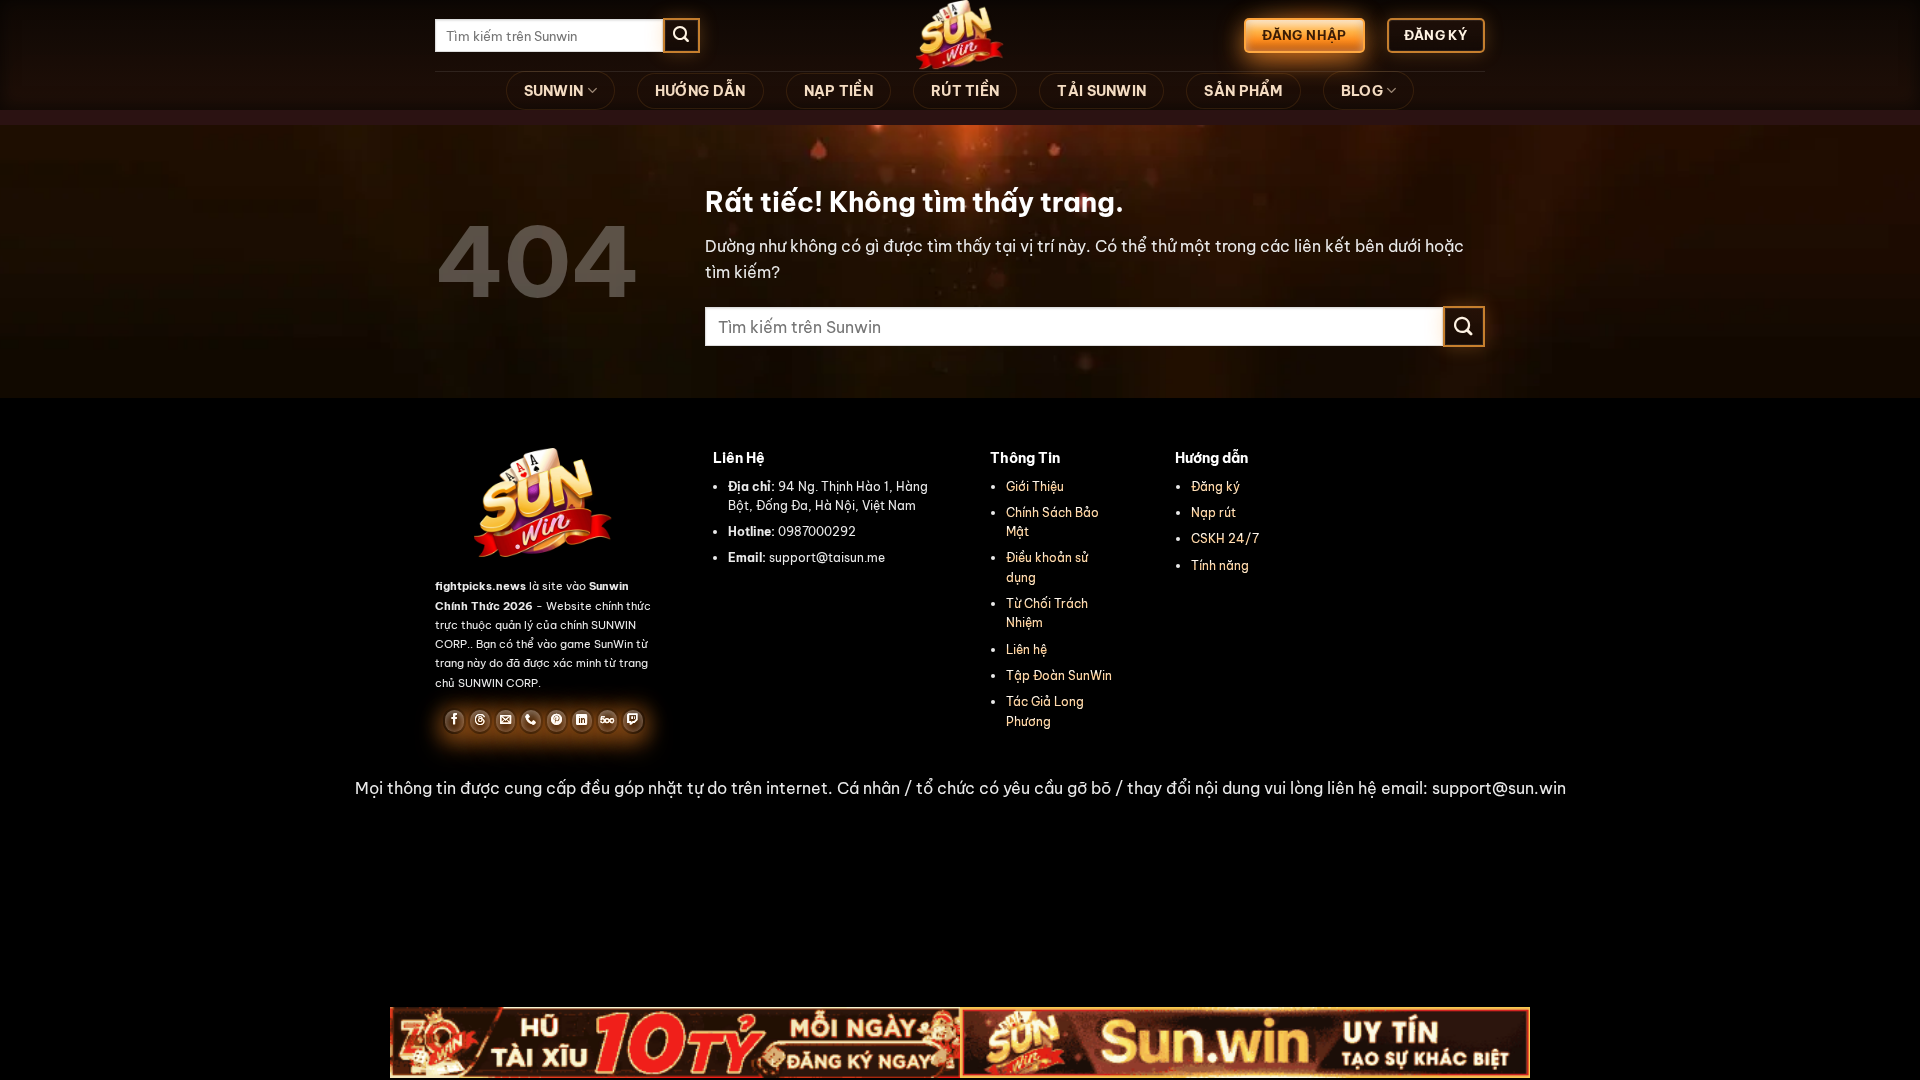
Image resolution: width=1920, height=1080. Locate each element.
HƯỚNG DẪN (700, 91)
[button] (960, 789)
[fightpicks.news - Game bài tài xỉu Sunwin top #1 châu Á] (960, 35)
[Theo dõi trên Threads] (479, 721)
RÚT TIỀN (965, 91)
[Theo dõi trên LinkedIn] (581, 721)
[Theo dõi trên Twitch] (632, 721)
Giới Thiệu (1035, 486)
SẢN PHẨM (1243, 91)
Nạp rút (1213, 512)
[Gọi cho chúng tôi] (530, 721)
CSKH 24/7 (1225, 538)
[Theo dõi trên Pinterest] (556, 721)
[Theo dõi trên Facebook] (454, 721)
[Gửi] (681, 36)
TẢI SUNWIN (1101, 91)
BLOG (1362, 91)
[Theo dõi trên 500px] (607, 721)
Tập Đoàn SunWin (1059, 675)
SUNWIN (554, 91)
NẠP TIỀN (838, 91)
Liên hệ (1026, 649)
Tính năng (1220, 565)
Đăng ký (1215, 486)
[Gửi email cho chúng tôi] (505, 721)
